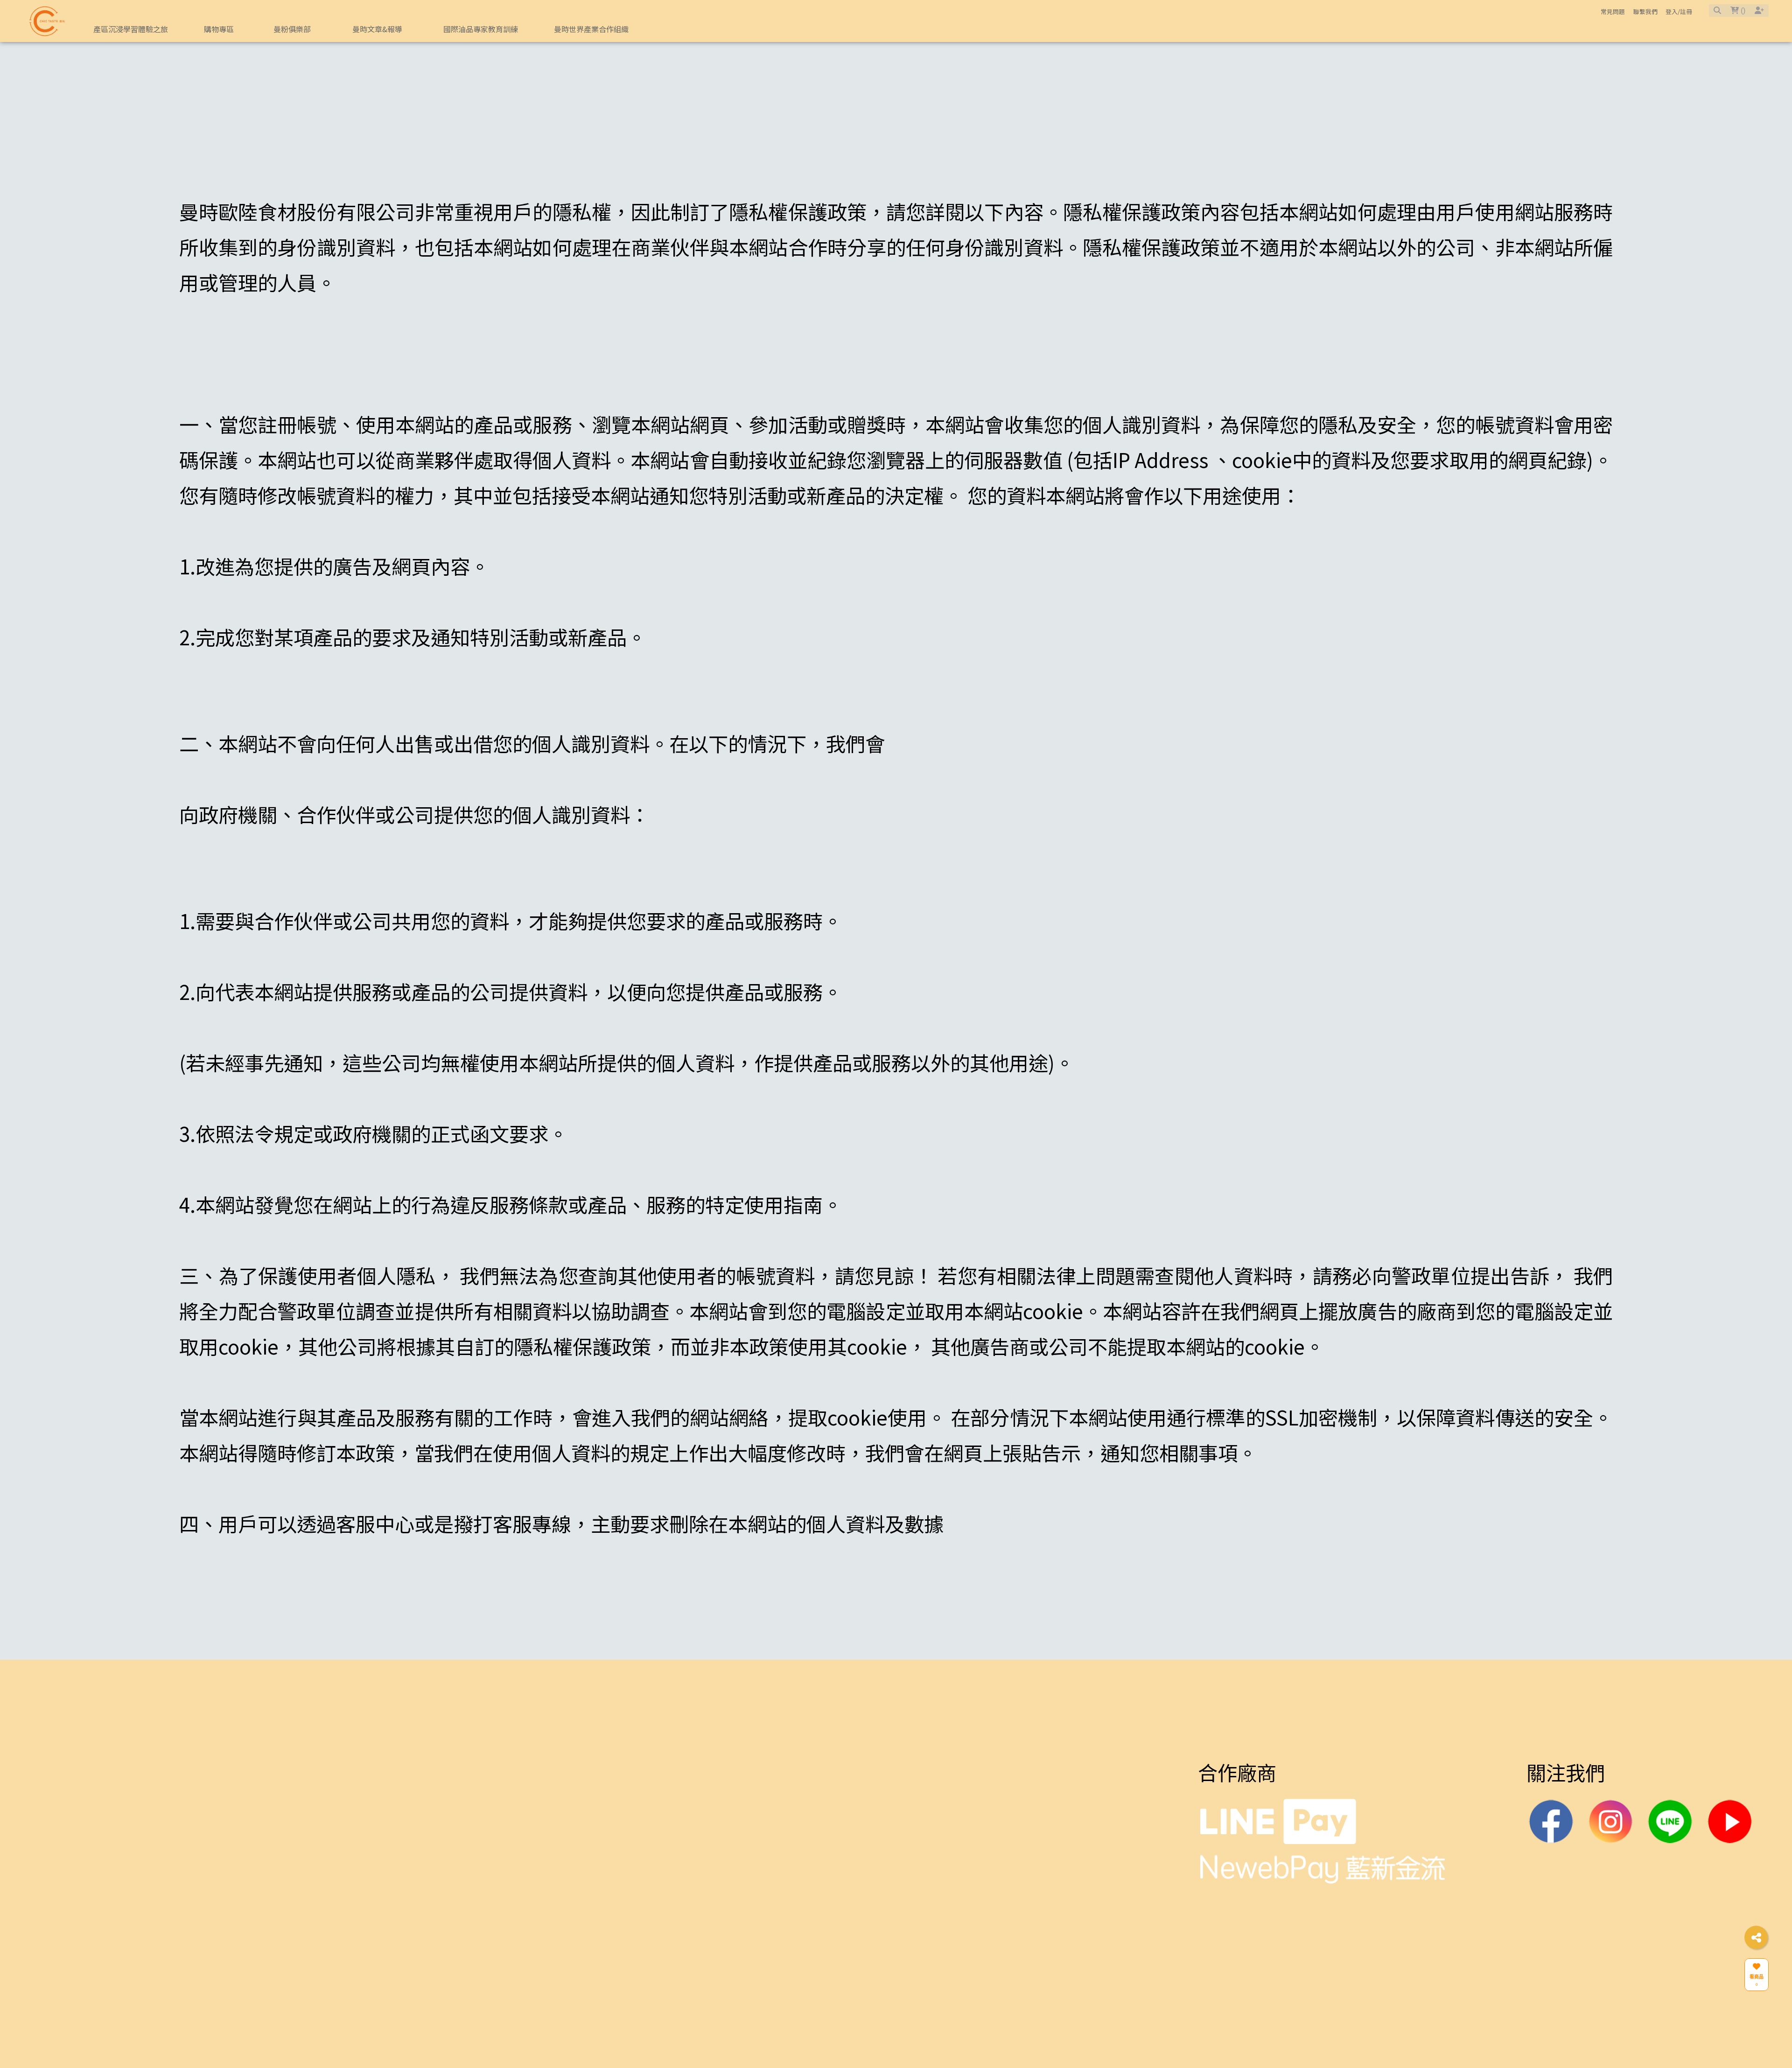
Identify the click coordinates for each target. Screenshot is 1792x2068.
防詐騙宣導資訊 (651, 1914)
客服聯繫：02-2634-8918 (874, 1853)
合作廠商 (1237, 1813)
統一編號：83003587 (861, 2005)
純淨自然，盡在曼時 (120, 1863)
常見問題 (1613, 11)
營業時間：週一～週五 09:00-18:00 (908, 1945)
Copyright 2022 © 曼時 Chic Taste (903, 2036)
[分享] (1756, 1937)
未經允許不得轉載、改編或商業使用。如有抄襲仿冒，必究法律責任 (282, 1969)
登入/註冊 (1679, 11)
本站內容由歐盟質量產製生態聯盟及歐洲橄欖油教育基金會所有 (266, 1939)
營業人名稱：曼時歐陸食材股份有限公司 (927, 1975)
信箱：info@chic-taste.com (881, 1883)
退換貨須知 (635, 1883)
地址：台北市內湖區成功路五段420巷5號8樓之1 (952, 1914)
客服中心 (634, 1813)
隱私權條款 (635, 1853)
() (1742, 10)
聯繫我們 (1645, 11)
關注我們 (1566, 1813)
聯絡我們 (826, 1813)
